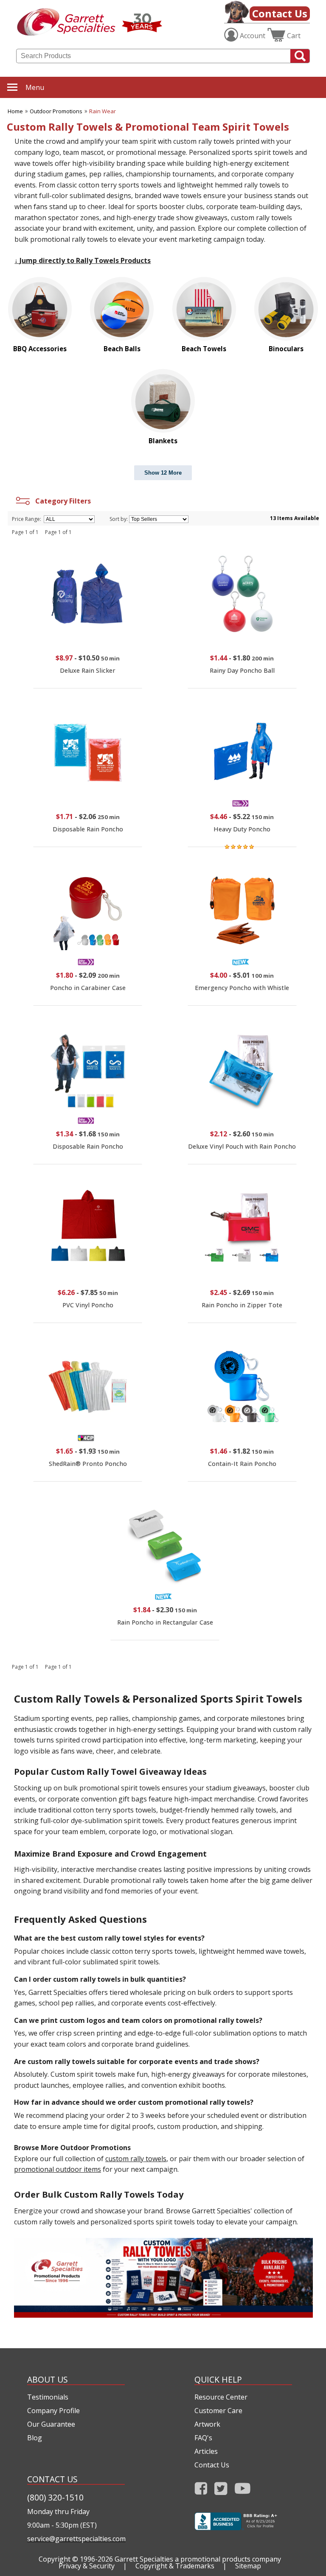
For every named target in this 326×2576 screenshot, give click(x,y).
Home (15, 111)
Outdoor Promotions (56, 111)
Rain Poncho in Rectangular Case (165, 1622)
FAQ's (203, 2438)
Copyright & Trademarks (175, 2566)
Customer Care (218, 2411)
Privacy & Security (87, 2566)
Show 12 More (163, 473)
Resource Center (221, 2397)
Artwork (207, 2424)
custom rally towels (136, 2159)
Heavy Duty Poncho (242, 829)
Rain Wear (103, 111)
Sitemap (248, 2566)
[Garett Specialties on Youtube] (243, 2491)
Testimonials (48, 2397)
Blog (35, 2438)
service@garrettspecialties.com (76, 2539)
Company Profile (53, 2411)
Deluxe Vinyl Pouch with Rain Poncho (242, 1146)
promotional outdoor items (58, 2169)
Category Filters (61, 501)
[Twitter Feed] (221, 2491)
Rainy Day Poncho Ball (242, 670)
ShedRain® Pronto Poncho (88, 1464)
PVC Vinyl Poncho (88, 1305)
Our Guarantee (51, 2424)
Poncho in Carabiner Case (88, 988)
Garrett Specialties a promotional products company (198, 2559)
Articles (206, 2451)
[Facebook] (201, 2491)
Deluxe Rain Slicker (88, 670)
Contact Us (280, 13)
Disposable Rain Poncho (88, 829)
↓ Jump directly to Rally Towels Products (83, 260)
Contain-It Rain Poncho (242, 1464)
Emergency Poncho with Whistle (242, 988)
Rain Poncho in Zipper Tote (242, 1305)
